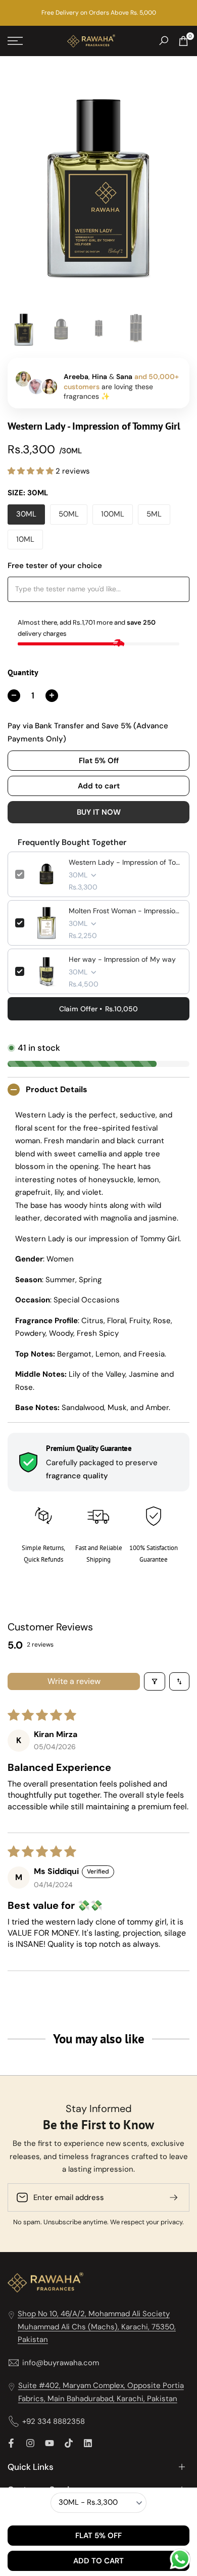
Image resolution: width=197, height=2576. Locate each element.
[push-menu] (15, 41)
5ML (154, 514)
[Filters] (155, 1681)
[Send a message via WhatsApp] (180, 2559)
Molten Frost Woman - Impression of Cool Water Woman (125, 911)
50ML (69, 514)
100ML (113, 514)
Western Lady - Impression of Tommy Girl (125, 862)
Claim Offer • (98, 1009)
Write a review (74, 1681)
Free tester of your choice (55, 566)
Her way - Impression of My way (122, 959)
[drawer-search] (164, 41)
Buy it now (99, 812)
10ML (25, 539)
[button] (32, 471)
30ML (26, 514)
